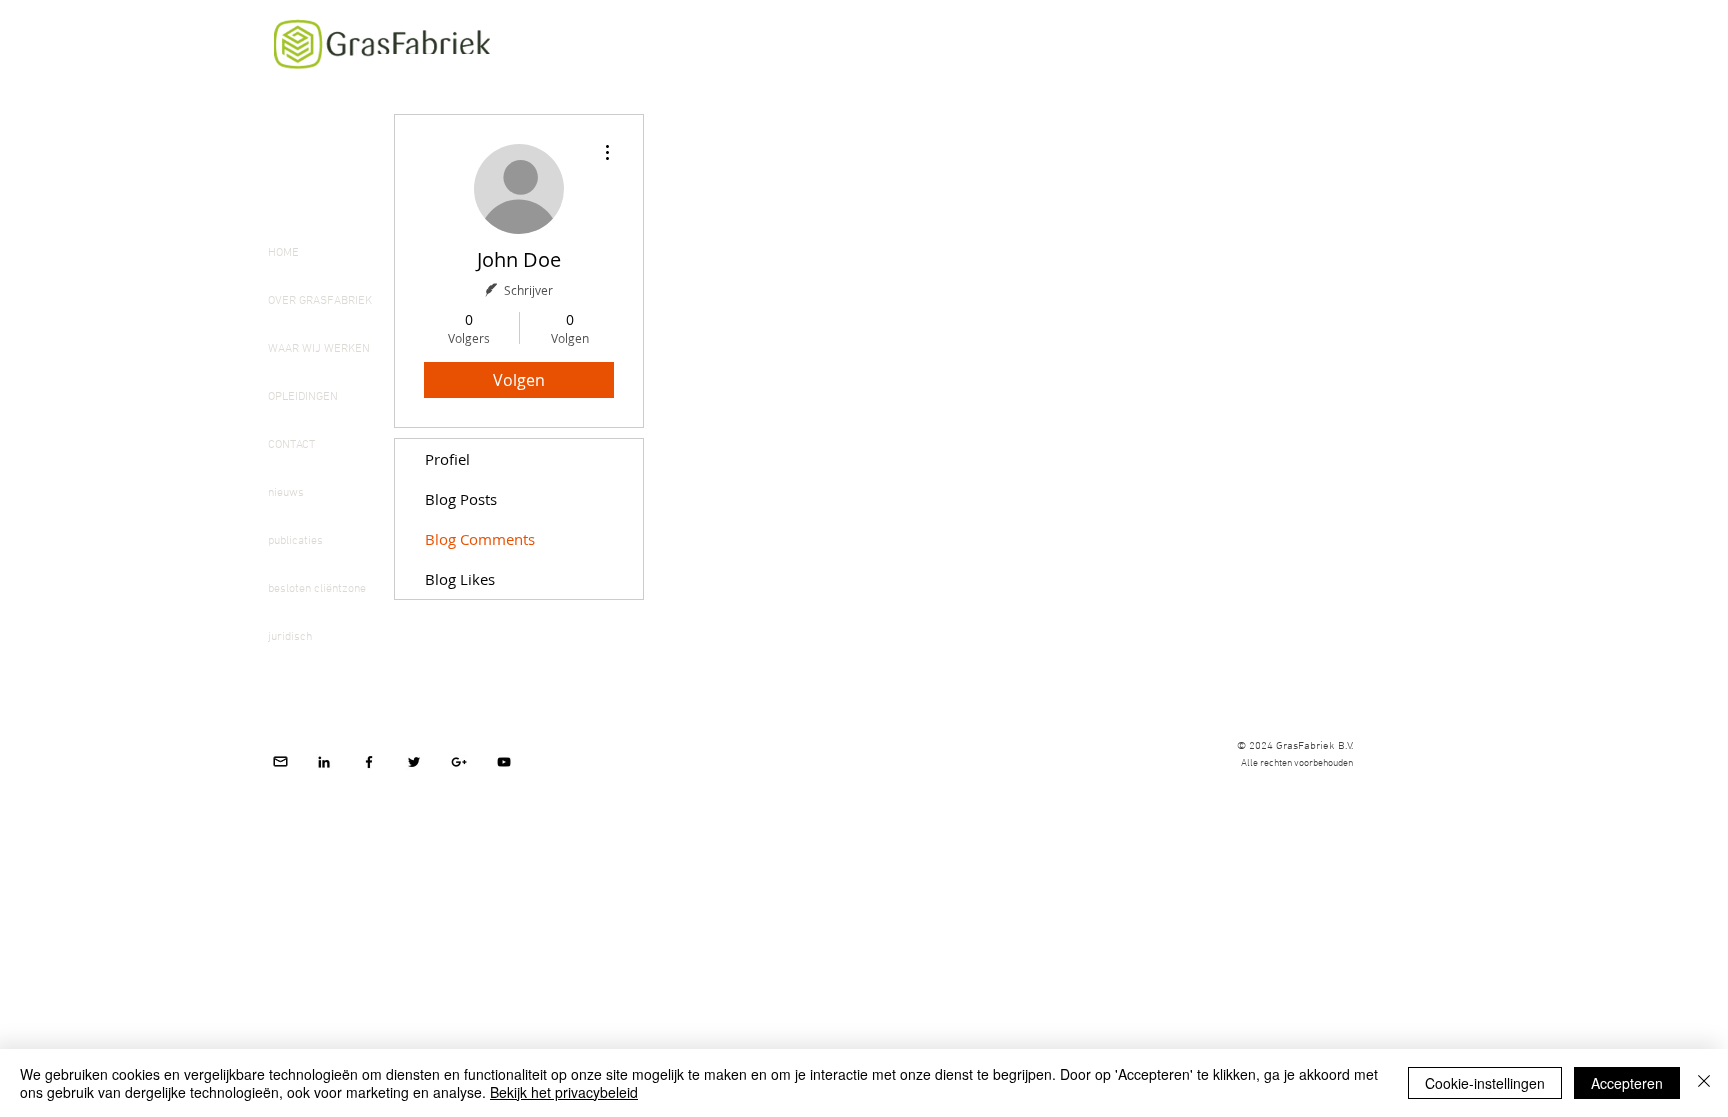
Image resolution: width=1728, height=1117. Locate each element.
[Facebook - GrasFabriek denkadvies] (369, 762)
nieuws (286, 493)
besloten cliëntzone (317, 589)
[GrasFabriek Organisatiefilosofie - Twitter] (414, 762)
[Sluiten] (1704, 1083)
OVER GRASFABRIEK (320, 301)
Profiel (447, 459)
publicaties (295, 541)
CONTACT (291, 445)
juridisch (290, 637)
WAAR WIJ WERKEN (319, 349)
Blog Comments (480, 539)
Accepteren (1627, 1083)
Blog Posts (461, 499)
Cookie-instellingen (1485, 1083)
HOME (283, 253)
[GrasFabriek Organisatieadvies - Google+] (459, 762)
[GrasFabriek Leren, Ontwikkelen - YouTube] (504, 762)
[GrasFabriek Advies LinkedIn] (324, 762)
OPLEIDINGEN (303, 397)
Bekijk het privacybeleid (564, 1092)
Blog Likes (460, 579)
